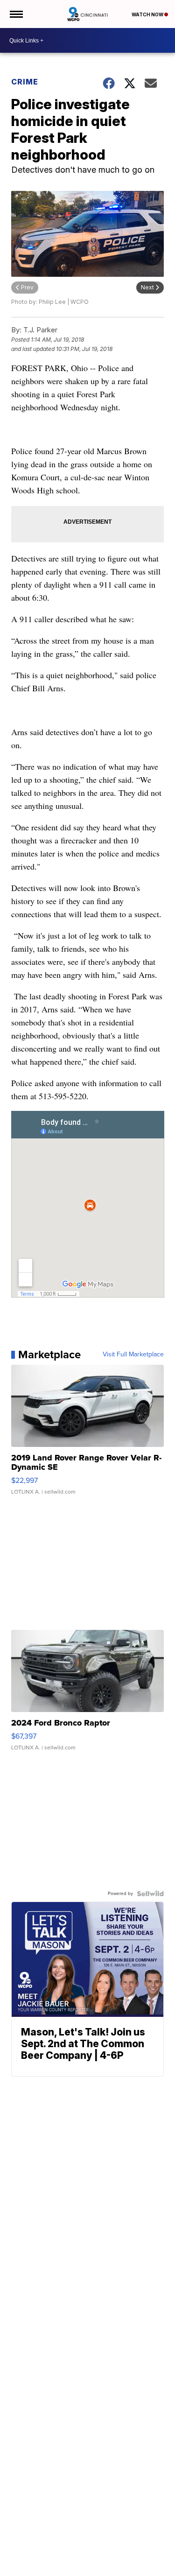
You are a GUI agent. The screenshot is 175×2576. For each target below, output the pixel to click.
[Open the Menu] (16, 14)
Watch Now (148, 14)
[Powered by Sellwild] (150, 1894)
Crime (25, 82)
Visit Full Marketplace (133, 1355)
